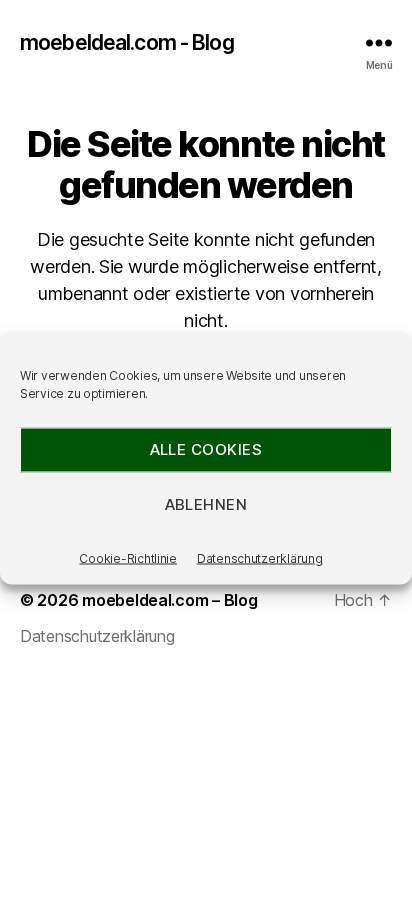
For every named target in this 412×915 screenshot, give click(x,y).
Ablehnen (206, 504)
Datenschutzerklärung (260, 557)
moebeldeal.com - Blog (127, 42)
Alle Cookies (206, 449)
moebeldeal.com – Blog (169, 600)
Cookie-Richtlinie (127, 557)
